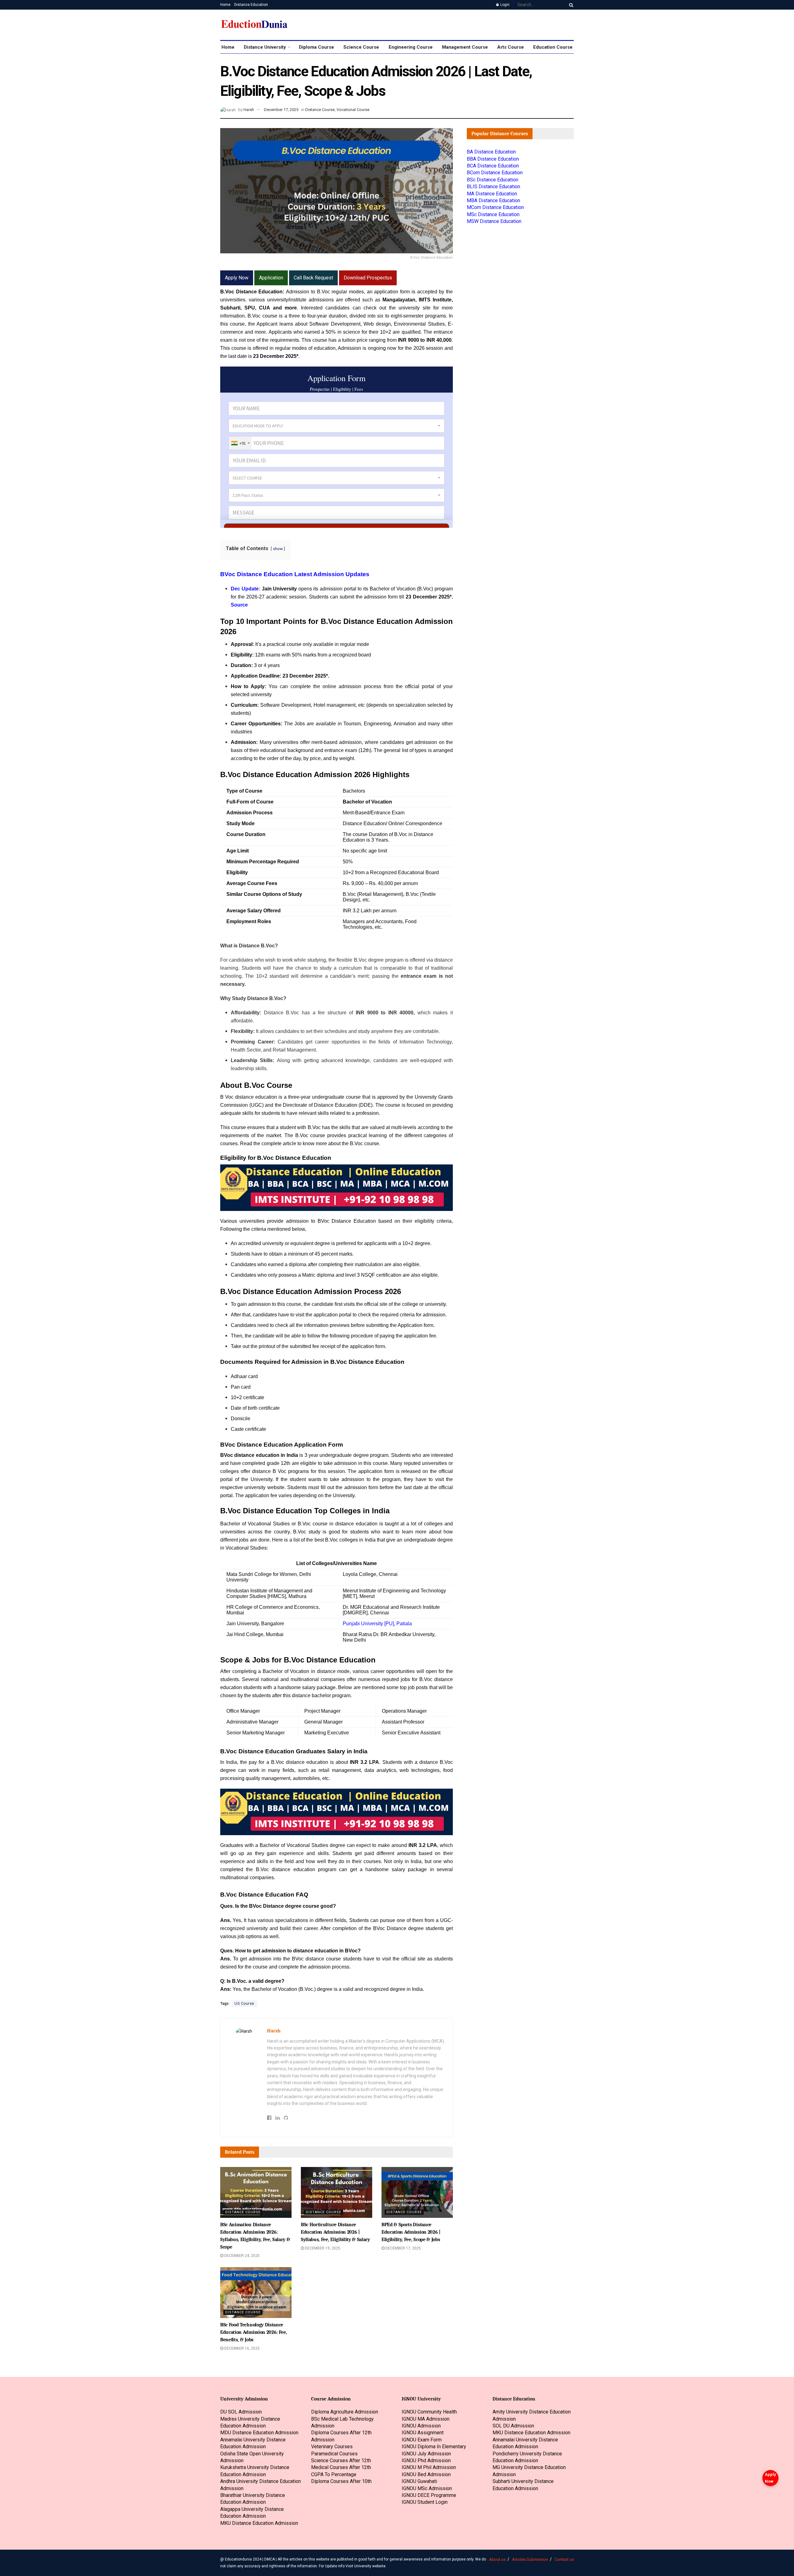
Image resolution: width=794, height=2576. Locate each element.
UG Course (244, 2004)
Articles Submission (530, 2559)
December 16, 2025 (241, 2348)
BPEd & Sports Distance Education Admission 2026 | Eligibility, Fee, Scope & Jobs (411, 2232)
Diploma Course (317, 47)
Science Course (361, 47)
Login (504, 5)
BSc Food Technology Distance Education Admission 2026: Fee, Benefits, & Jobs (254, 2332)
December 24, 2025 (241, 2256)
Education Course (553, 47)
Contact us (564, 2559)
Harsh (249, 110)
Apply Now (770, 2478)
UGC (256, 1105)
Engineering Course (411, 47)
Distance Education (251, 5)
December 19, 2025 (322, 2248)
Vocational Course (353, 110)
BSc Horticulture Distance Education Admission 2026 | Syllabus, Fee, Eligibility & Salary (335, 2232)
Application (271, 278)
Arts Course (511, 47)
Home (225, 5)
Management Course (465, 47)
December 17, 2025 (281, 110)
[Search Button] (570, 5)
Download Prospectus (368, 278)
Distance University (265, 47)
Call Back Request (313, 278)
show (278, 549)
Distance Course (320, 110)
